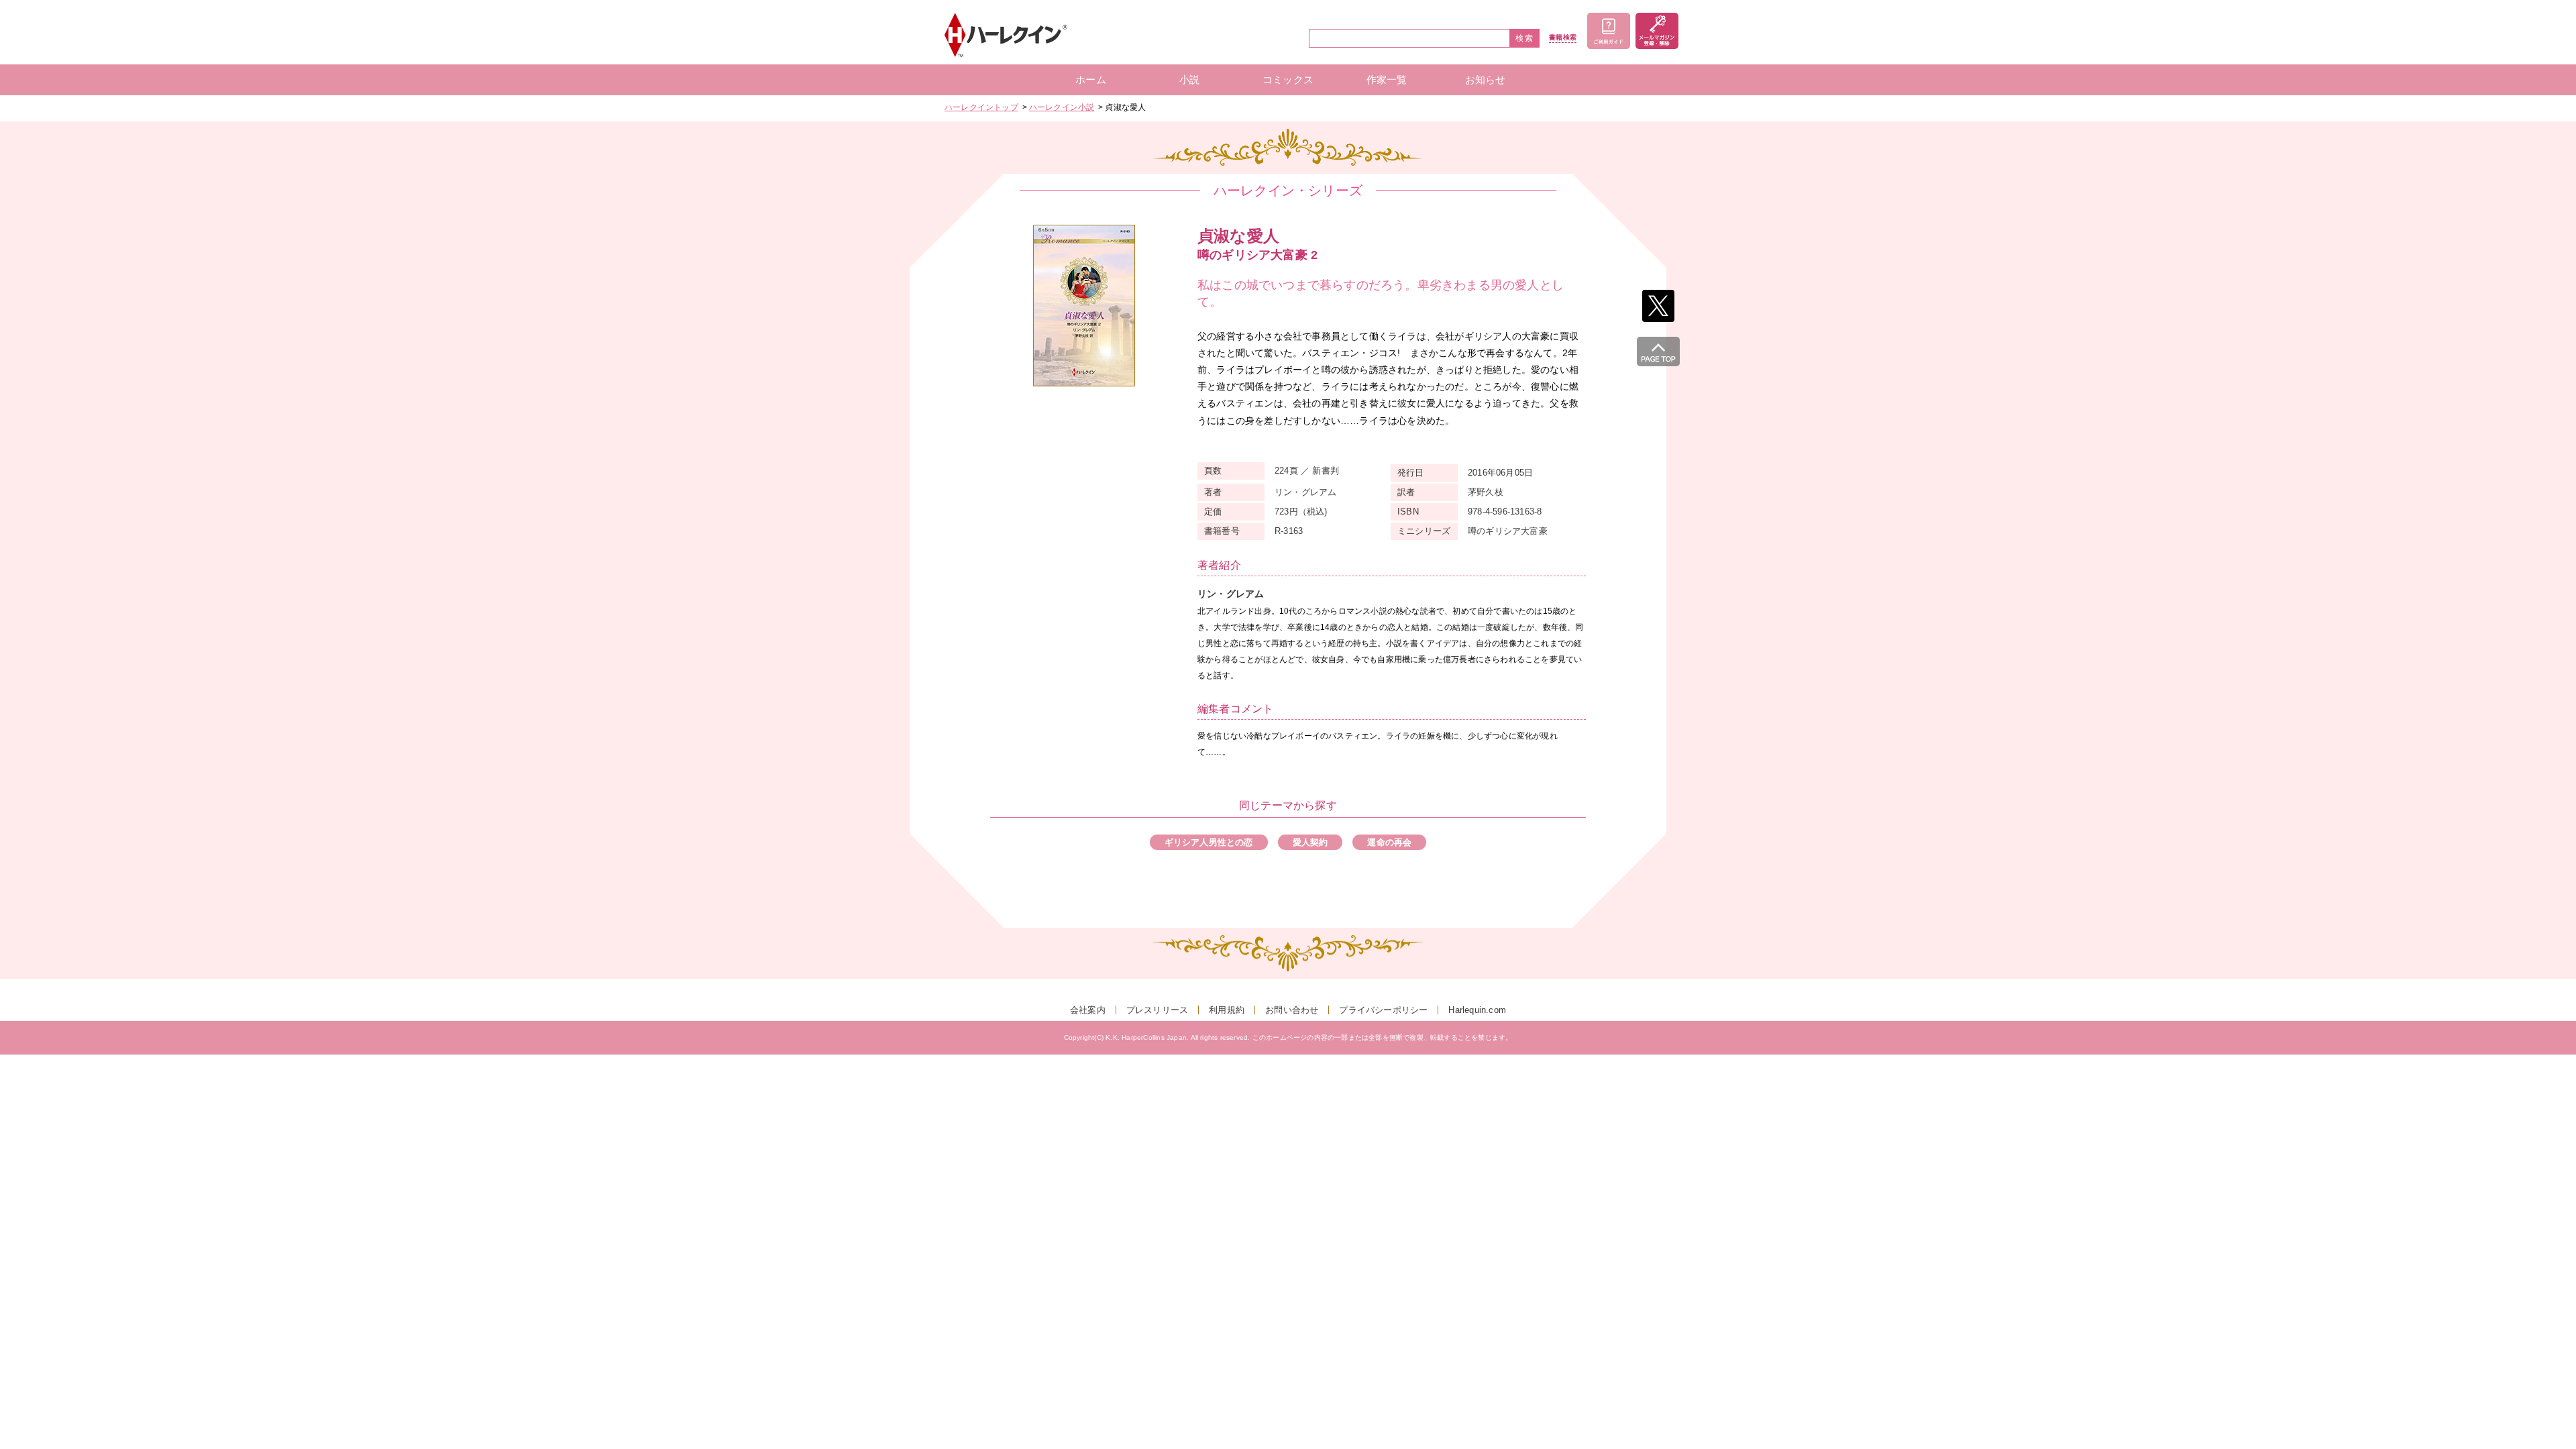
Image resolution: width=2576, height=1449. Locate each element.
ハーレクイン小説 (1062, 107)
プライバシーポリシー (1383, 1010)
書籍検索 (1563, 38)
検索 (1525, 38)
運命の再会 (1389, 842)
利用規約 (1227, 1010)
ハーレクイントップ (981, 107)
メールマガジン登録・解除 (1657, 31)
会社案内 (1088, 1010)
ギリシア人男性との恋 (1209, 842)
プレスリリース (1157, 1010)
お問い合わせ (1292, 1010)
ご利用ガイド (1609, 31)
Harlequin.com (1477, 1010)
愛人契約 (1310, 842)
